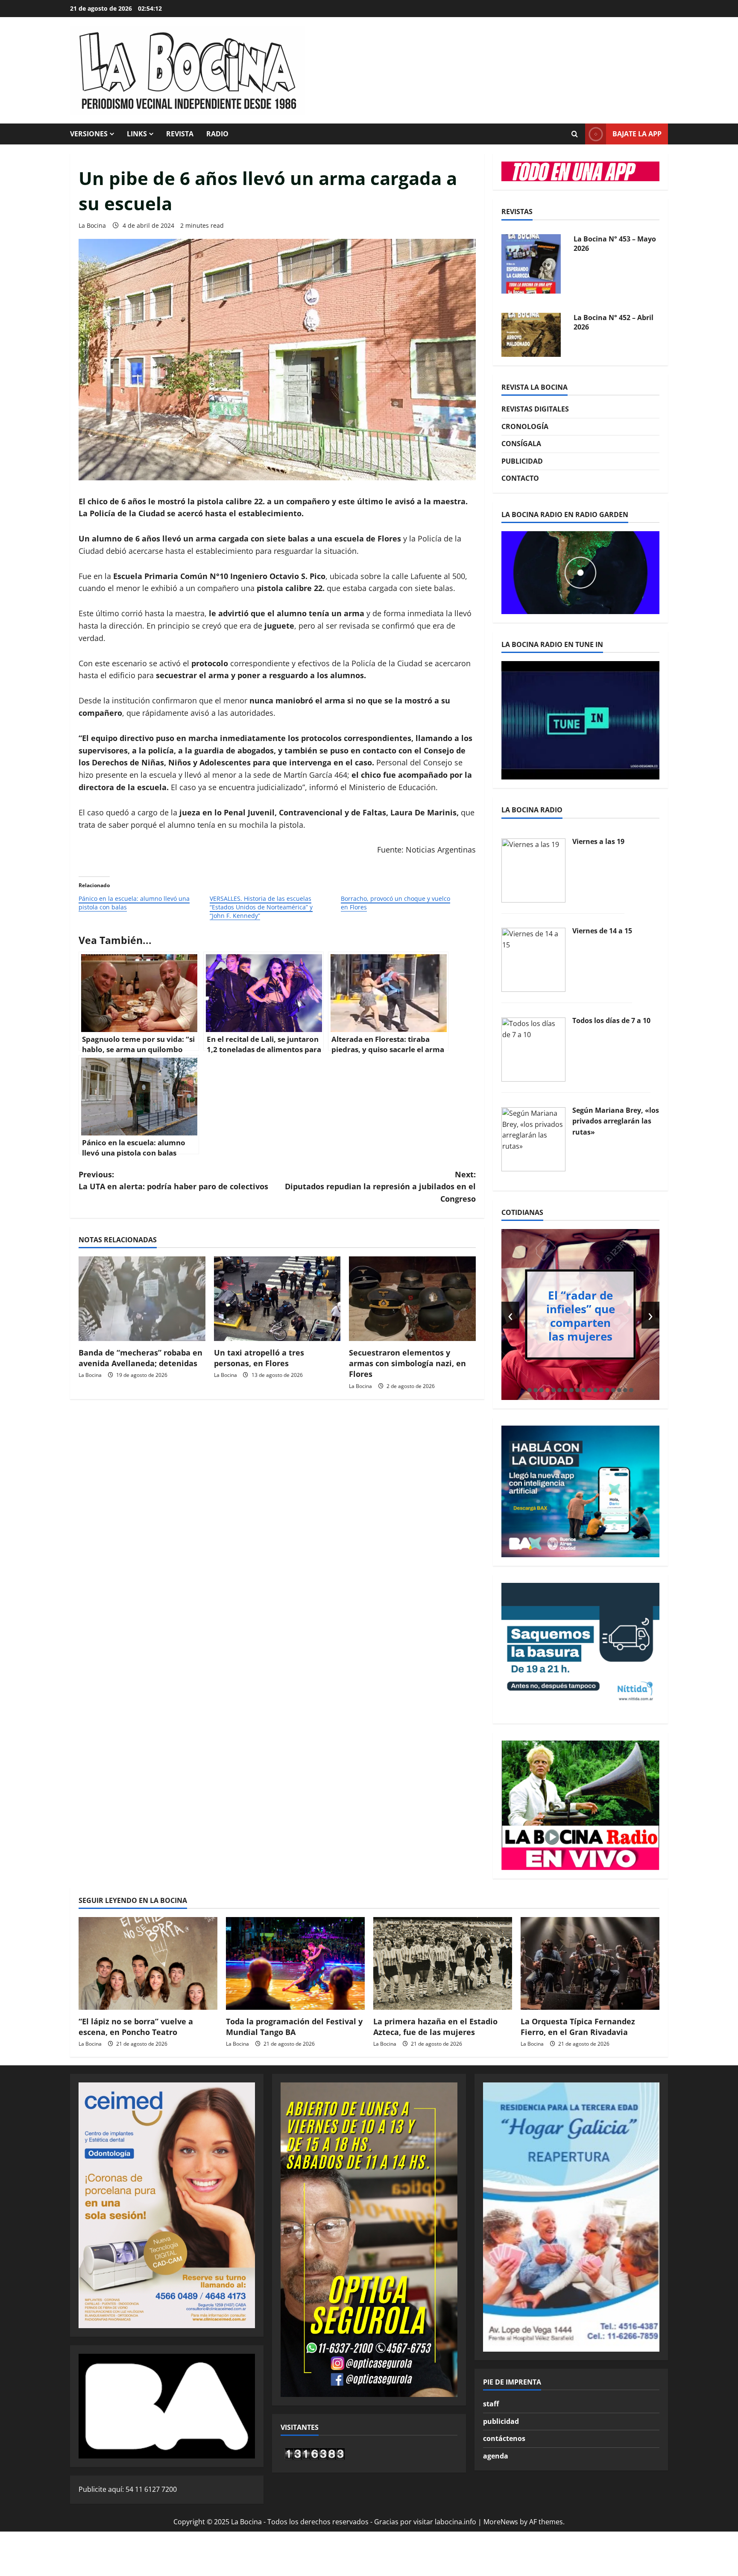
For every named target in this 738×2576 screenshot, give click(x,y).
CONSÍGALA (521, 444)
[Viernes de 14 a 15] (533, 959)
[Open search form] (574, 134)
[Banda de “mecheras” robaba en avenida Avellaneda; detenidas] (142, 1299)
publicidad (501, 2421)
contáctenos (504, 2438)
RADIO (217, 134)
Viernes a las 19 (598, 841)
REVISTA (180, 134)
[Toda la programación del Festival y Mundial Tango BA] (295, 1963)
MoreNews (501, 2522)
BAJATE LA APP (637, 134)
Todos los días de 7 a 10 (611, 1020)
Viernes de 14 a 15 (602, 931)
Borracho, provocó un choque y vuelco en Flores (395, 903)
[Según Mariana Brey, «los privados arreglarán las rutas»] (533, 1138)
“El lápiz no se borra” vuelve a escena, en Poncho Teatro (136, 2027)
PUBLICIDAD (522, 461)
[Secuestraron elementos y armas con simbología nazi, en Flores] (412, 1299)
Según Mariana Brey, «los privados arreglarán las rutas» (616, 1121)
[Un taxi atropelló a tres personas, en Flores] (277, 1299)
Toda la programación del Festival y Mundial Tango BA (294, 2027)
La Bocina (92, 225)
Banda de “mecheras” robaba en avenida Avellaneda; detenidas (141, 1358)
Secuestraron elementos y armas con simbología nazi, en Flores (407, 1363)
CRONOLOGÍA (525, 426)
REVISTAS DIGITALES (535, 409)
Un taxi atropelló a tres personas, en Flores (259, 1358)
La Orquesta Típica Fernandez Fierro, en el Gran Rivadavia (578, 2027)
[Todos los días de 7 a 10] (533, 1049)
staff (491, 2404)
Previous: (173, 1181)
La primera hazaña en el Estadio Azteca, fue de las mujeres (435, 2027)
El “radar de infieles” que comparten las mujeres (581, 1315)
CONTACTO (520, 478)
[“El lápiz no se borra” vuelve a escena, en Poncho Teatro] (148, 1963)
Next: (380, 1187)
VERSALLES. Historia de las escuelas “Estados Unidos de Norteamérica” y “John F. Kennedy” (261, 907)
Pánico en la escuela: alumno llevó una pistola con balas (134, 903)
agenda (496, 2456)
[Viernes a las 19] (533, 870)
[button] (530, 1390)
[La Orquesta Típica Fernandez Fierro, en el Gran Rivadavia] (590, 1963)
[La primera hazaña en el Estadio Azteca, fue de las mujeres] (443, 1963)
